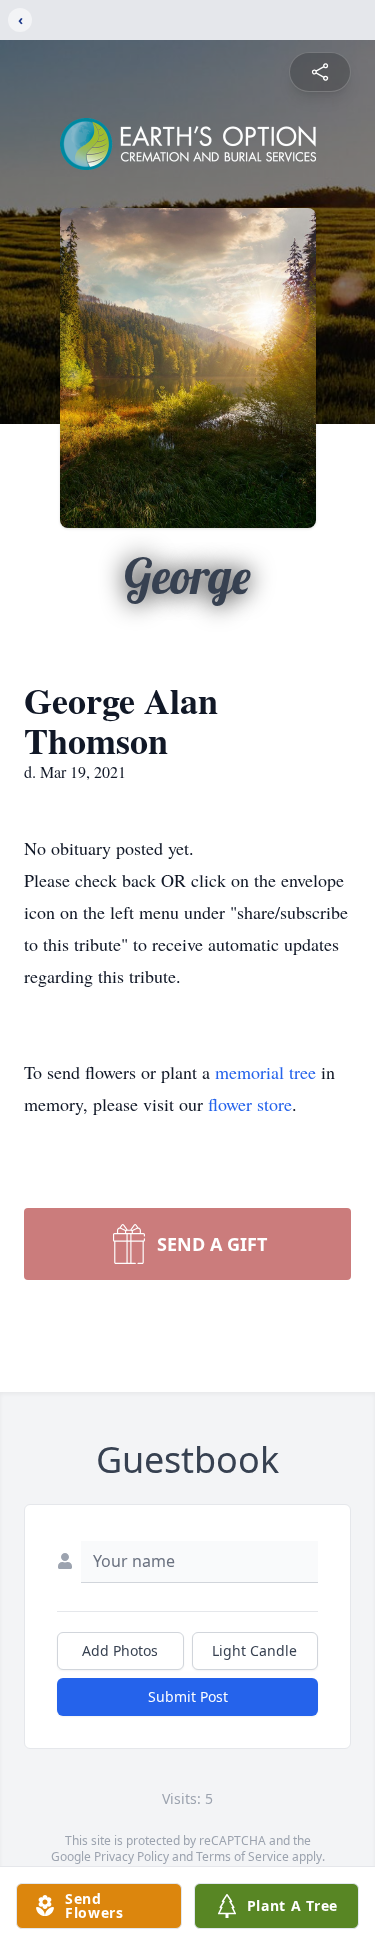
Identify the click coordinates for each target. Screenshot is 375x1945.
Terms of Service (242, 1856)
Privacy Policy (131, 1856)
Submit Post (188, 1696)
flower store (250, 1104)
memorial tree (265, 1072)
